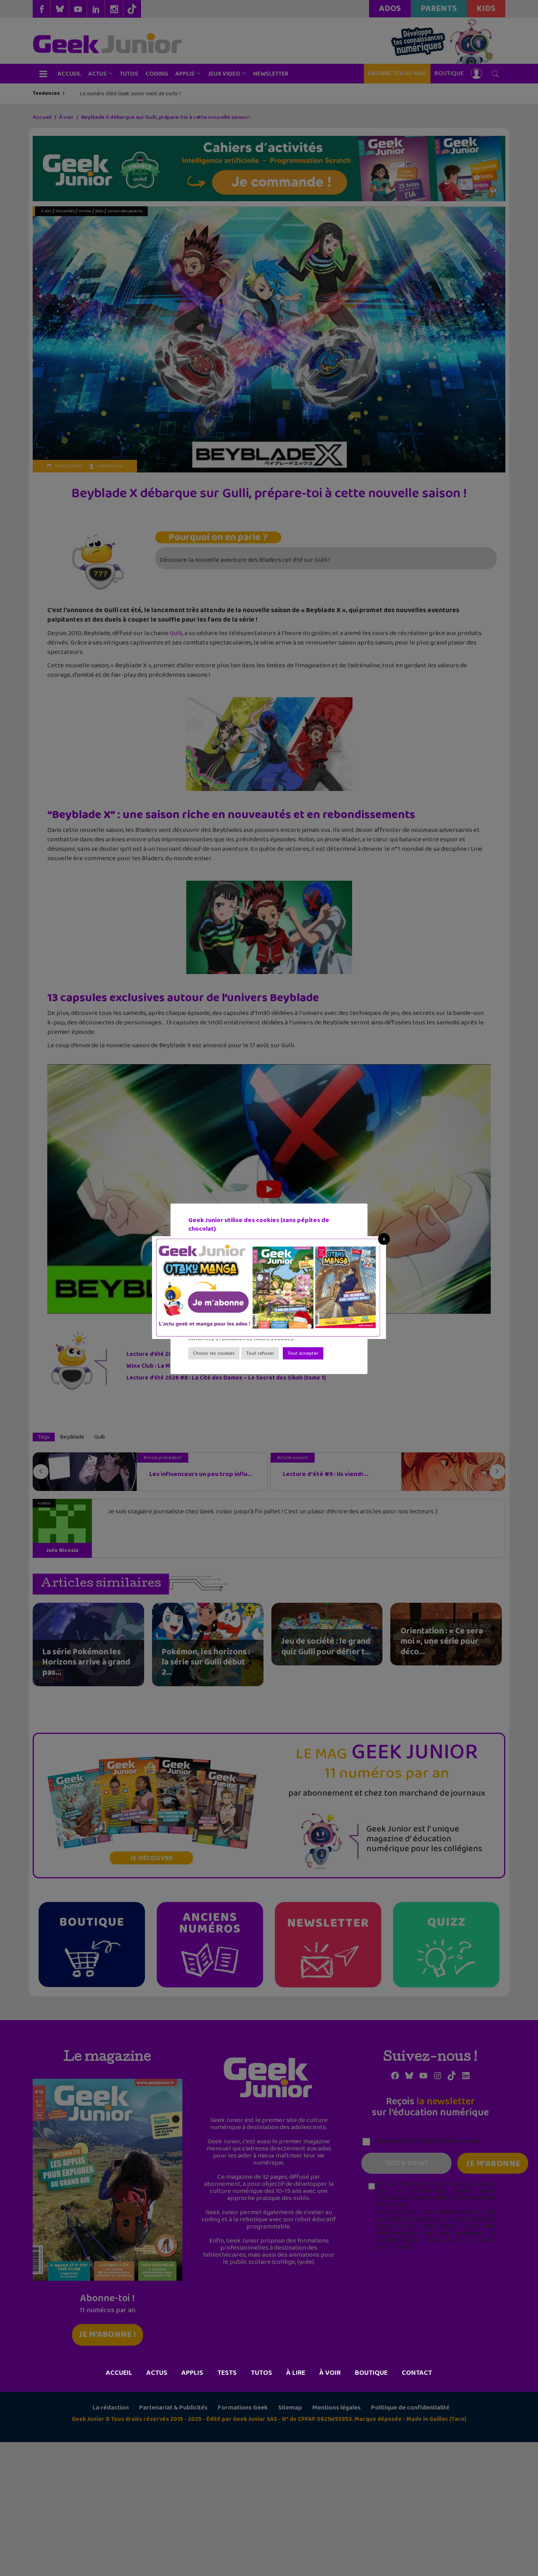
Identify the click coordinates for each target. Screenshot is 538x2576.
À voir (330, 2373)
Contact (417, 2373)
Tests (227, 2373)
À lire (296, 2373)
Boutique (371, 2373)
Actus (157, 2373)
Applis (192, 2373)
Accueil (119, 2373)
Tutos (262, 2373)
